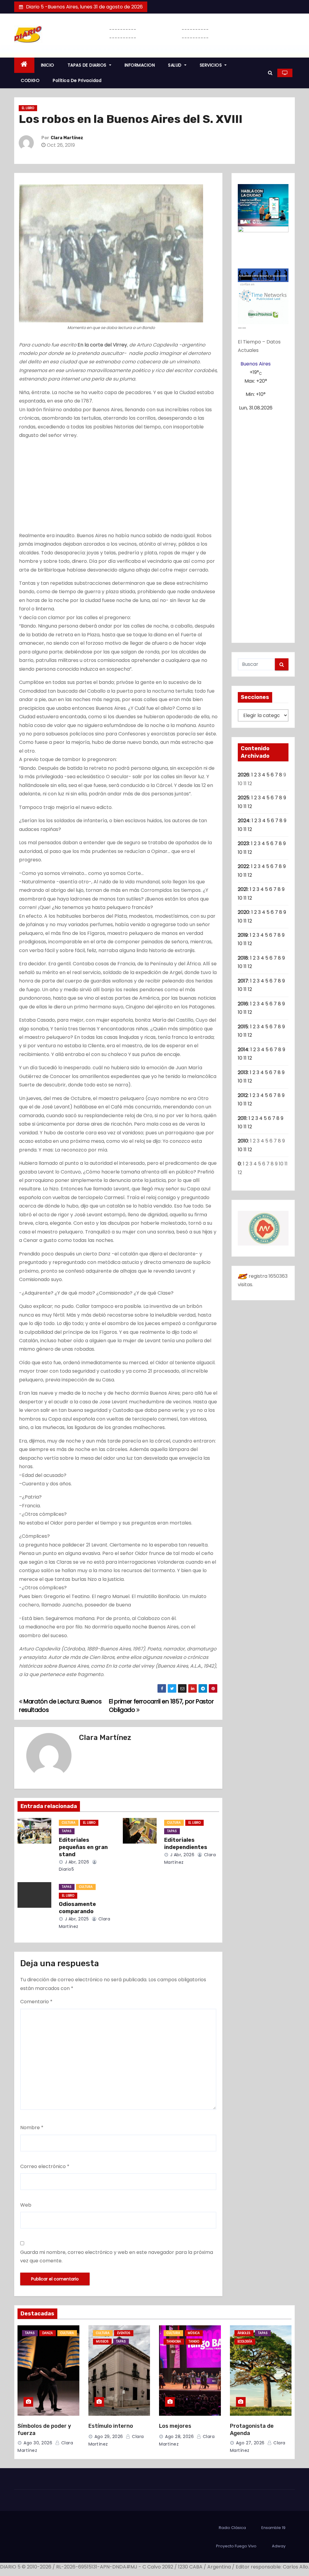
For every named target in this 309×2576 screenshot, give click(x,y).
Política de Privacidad (77, 80)
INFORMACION (140, 65)
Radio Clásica (232, 2528)
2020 (244, 912)
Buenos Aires (256, 364)
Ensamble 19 (273, 2528)
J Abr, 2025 (76, 1919)
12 (250, 806)
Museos (102, 2341)
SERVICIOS (212, 65)
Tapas (67, 1831)
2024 (244, 821)
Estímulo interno (111, 2426)
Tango (194, 2341)
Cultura (69, 1823)
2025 (244, 798)
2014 (243, 1050)
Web (26, 2205)
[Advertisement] (118, 487)
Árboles (244, 2333)
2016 (243, 1004)
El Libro (28, 108)
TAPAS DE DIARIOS (88, 65)
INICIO (48, 65)
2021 (243, 889)
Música (194, 2333)
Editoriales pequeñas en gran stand (83, 1847)
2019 (243, 935)
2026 (244, 775)
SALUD (175, 65)
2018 (243, 958)
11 (245, 806)
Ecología (245, 2341)
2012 (243, 1095)
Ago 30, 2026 (38, 2443)
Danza (48, 2333)
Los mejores (175, 2426)
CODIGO (30, 80)
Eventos (124, 2333)
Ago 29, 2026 (109, 2437)
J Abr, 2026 (76, 1862)
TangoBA (174, 2341)
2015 (243, 1027)
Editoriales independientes (186, 1844)
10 (240, 806)
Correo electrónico (45, 2166)
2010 (243, 1141)
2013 (243, 1072)
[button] (270, 73)
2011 (242, 1118)
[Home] (24, 65)
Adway (279, 2546)
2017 (243, 981)
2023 (243, 843)
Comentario (36, 2002)
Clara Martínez (67, 138)
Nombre (32, 2128)
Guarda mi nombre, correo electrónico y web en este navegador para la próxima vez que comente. (117, 2256)
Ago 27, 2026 (250, 2443)
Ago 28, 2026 (179, 2437)
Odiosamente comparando (77, 1908)
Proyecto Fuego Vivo (236, 2546)
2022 (243, 866)
